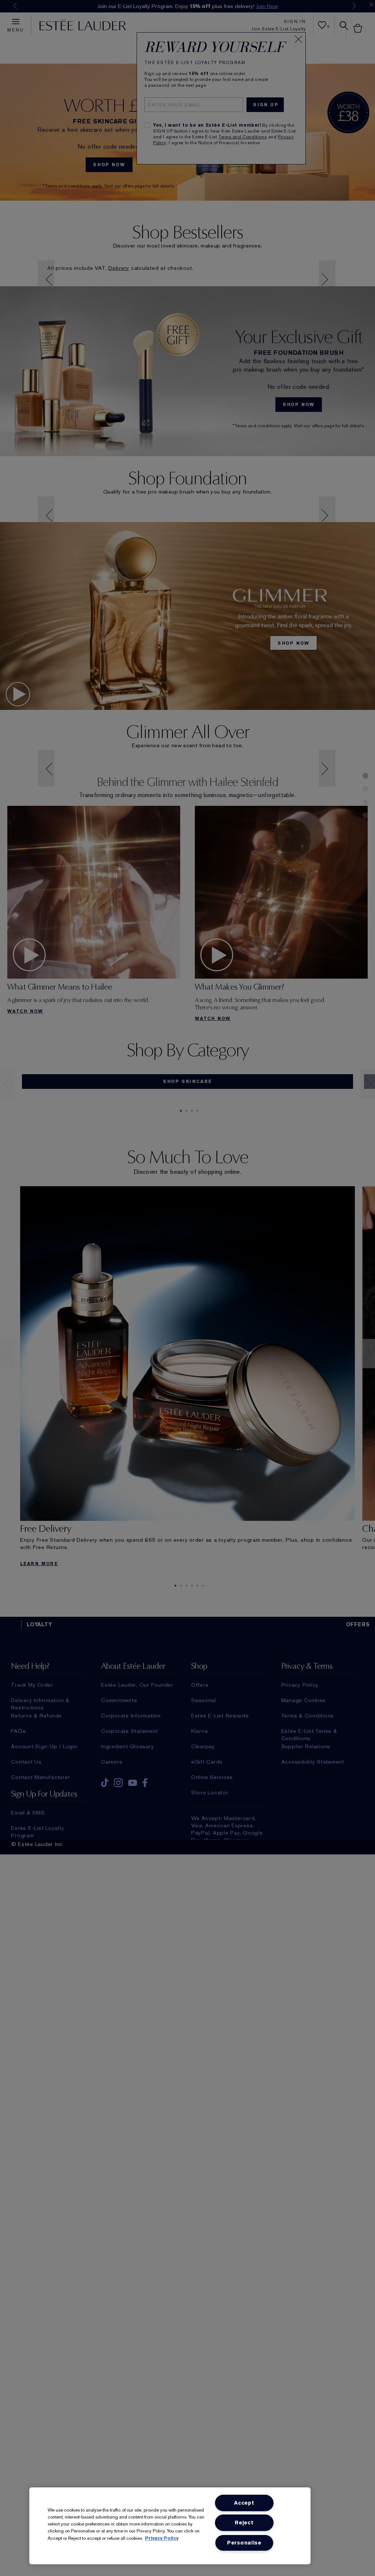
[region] (170, 2526)
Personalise (244, 2543)
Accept (244, 2503)
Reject (244, 2523)
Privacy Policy (162, 2538)
